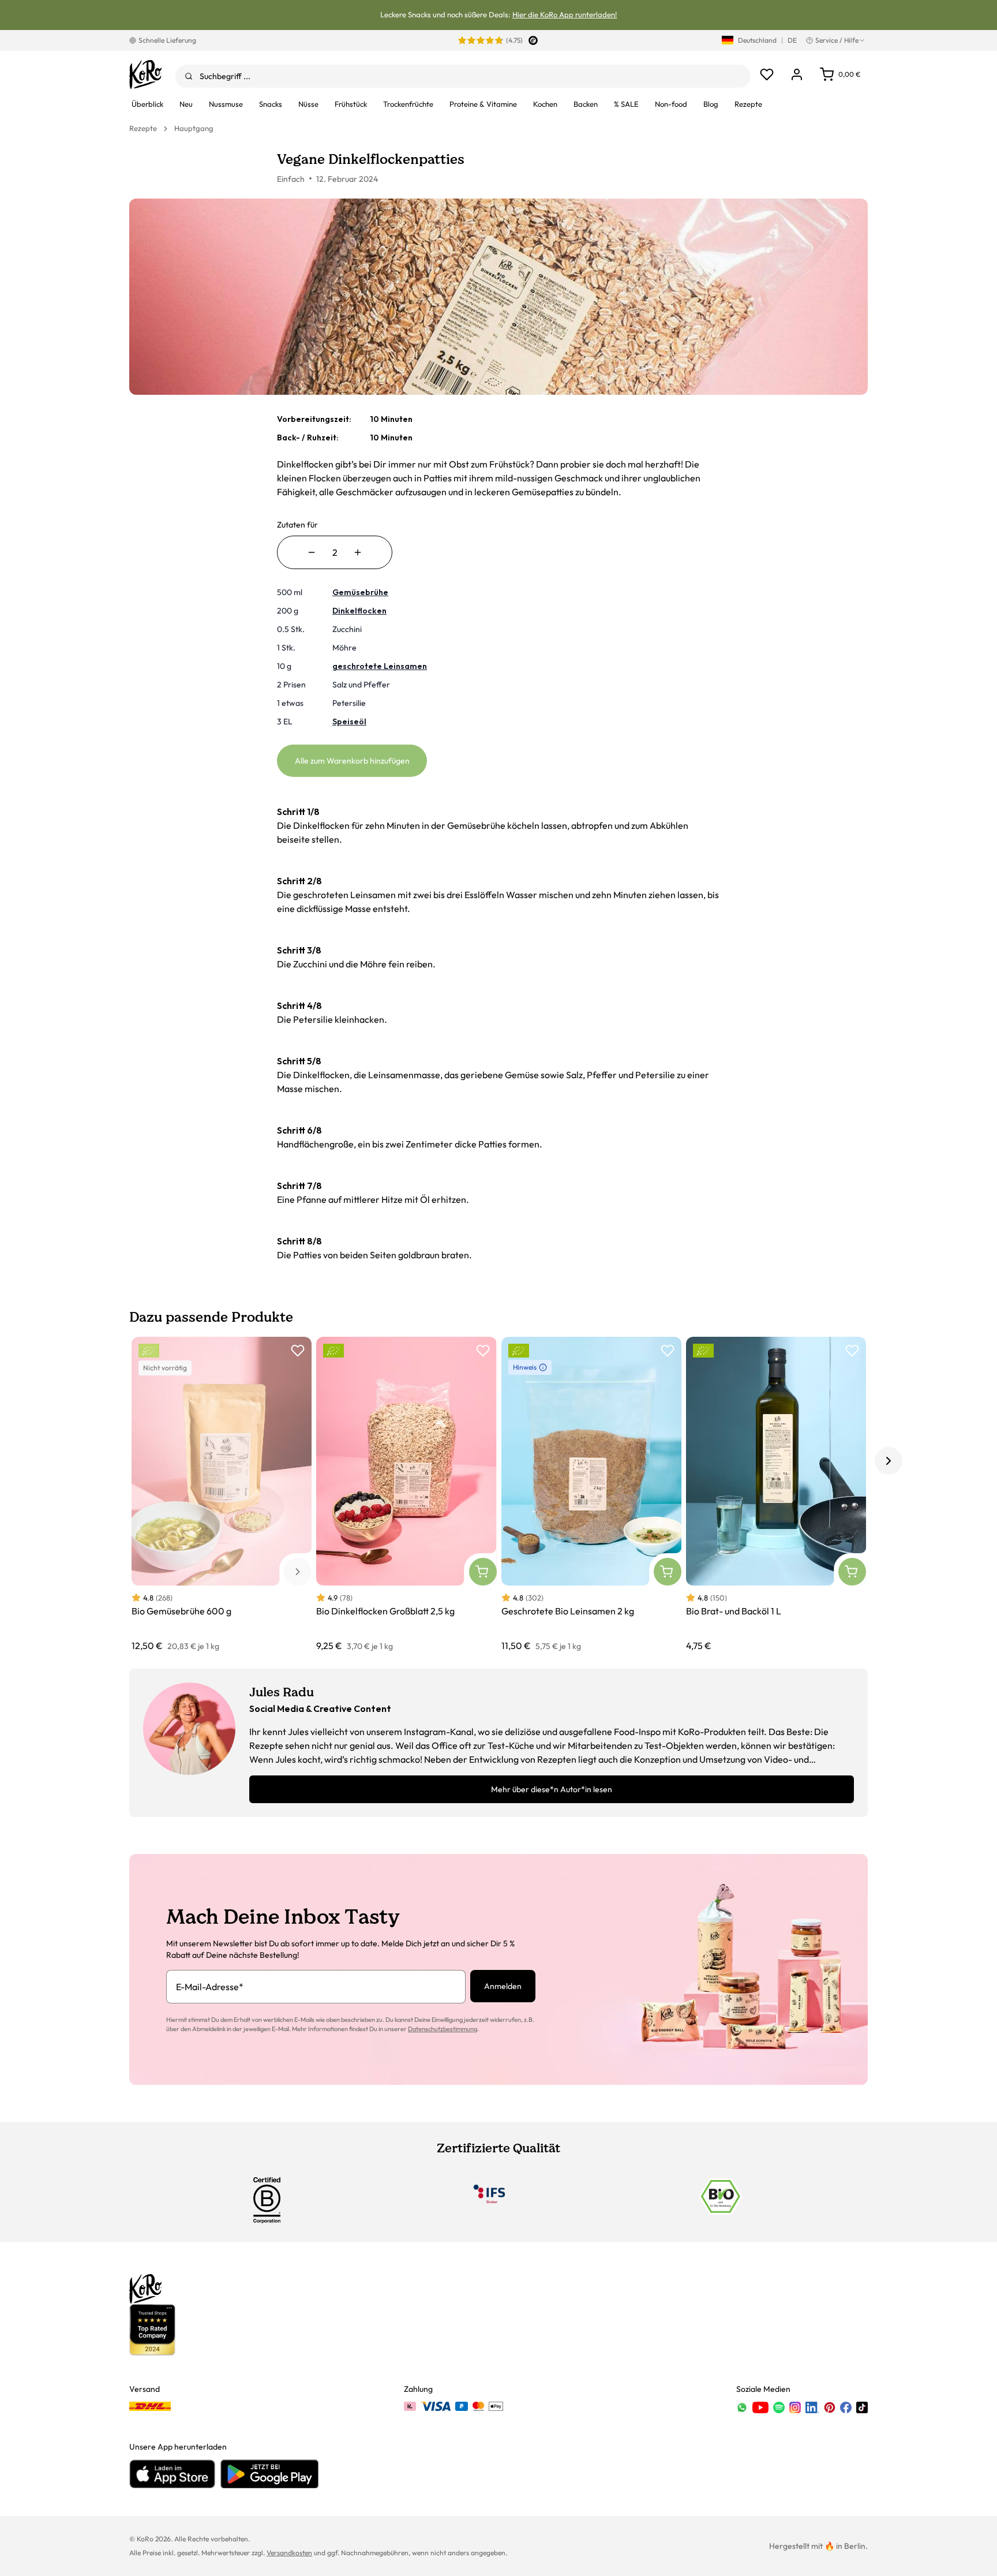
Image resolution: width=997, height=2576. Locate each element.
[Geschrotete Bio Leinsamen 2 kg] (591, 1495)
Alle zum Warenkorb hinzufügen (352, 761)
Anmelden (503, 1986)
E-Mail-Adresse (210, 1987)
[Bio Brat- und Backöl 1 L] (776, 1495)
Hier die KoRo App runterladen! (565, 14)
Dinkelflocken (359, 611)
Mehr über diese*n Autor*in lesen (552, 1789)
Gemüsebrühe (360, 592)
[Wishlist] (767, 74)
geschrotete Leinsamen (380, 666)
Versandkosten (289, 2553)
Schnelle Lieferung (167, 40)
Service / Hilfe (837, 40)
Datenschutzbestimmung (443, 2029)
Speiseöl (349, 721)
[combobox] (463, 76)
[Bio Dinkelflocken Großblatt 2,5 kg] (406, 1495)
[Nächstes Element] (889, 1461)
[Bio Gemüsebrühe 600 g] (222, 1495)
